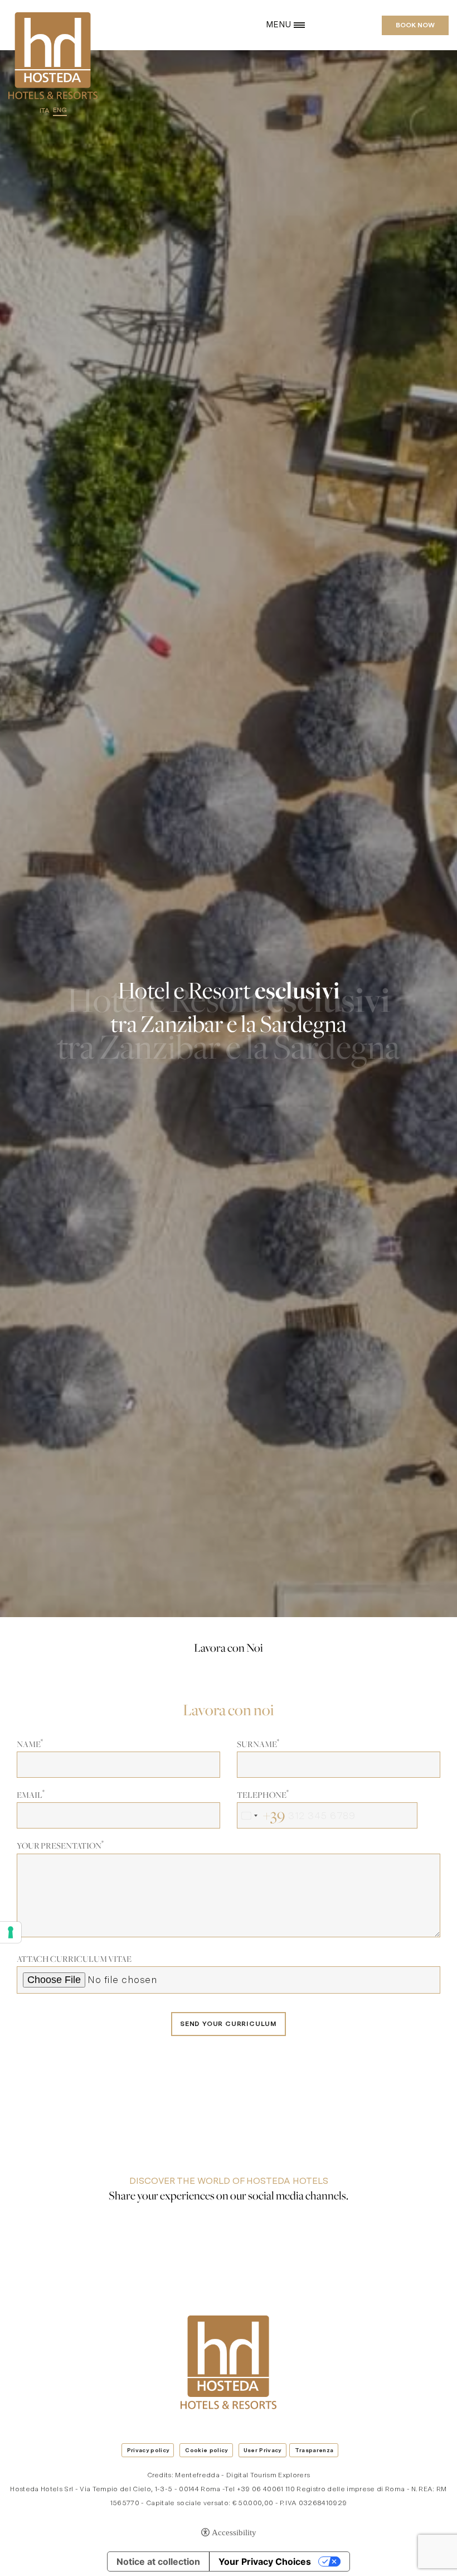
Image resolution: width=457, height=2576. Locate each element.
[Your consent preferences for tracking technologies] (11, 1932)
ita (45, 110)
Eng (60, 110)
